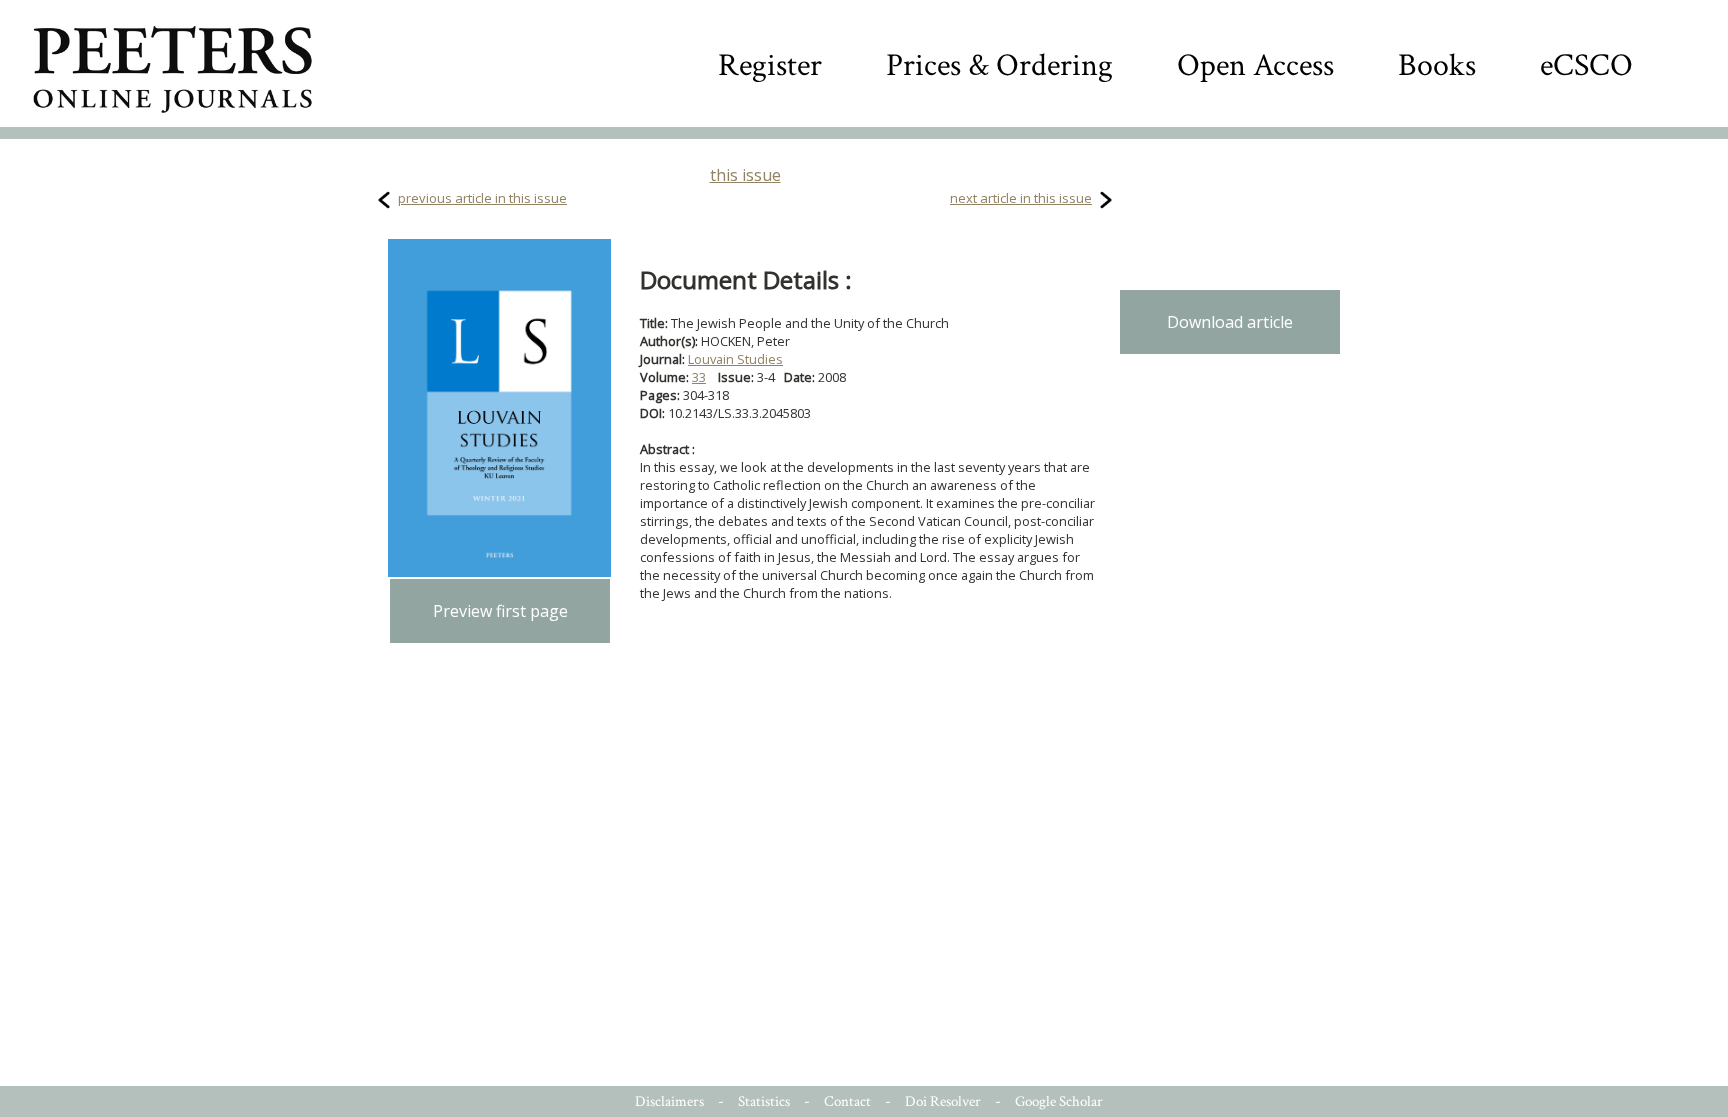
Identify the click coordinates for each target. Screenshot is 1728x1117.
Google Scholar (1059, 1101)
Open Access (1255, 65)
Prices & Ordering (999, 65)
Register (770, 65)
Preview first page (500, 611)
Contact (847, 1101)
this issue (745, 175)
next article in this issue (1021, 198)
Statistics (764, 1101)
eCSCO (1586, 65)
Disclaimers (669, 1101)
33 (699, 377)
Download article (1230, 322)
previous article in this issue (482, 198)
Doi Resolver (943, 1101)
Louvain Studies (735, 359)
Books (1437, 65)
